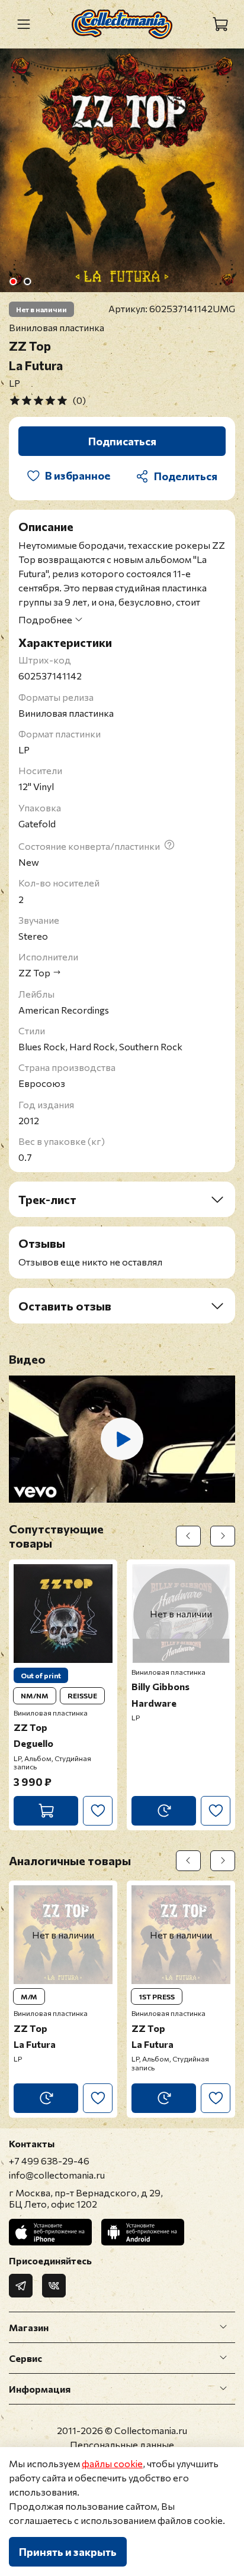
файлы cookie (112, 2463)
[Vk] (54, 2286)
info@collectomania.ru (57, 2175)
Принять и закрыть (68, 2552)
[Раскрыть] (223, 2327)
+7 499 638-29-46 (49, 2161)
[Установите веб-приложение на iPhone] (50, 2232)
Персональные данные (122, 2444)
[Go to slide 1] (13, 281)
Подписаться (122, 441)
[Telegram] (21, 2286)
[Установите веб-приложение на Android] (143, 2232)
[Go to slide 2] (27, 281)
